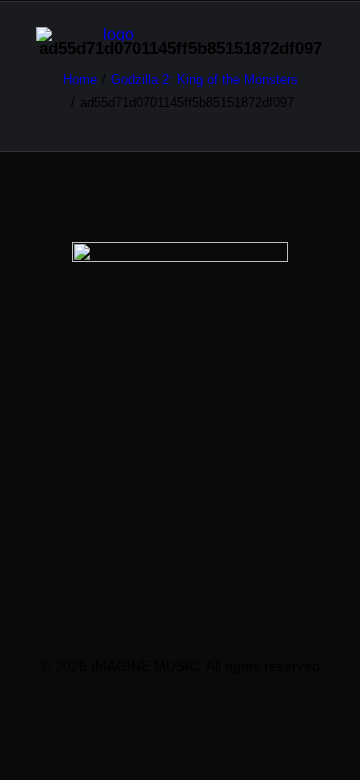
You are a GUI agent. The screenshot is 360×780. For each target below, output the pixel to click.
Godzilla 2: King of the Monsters (204, 79)
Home (80, 79)
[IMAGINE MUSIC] (111, 34)
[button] (314, 34)
